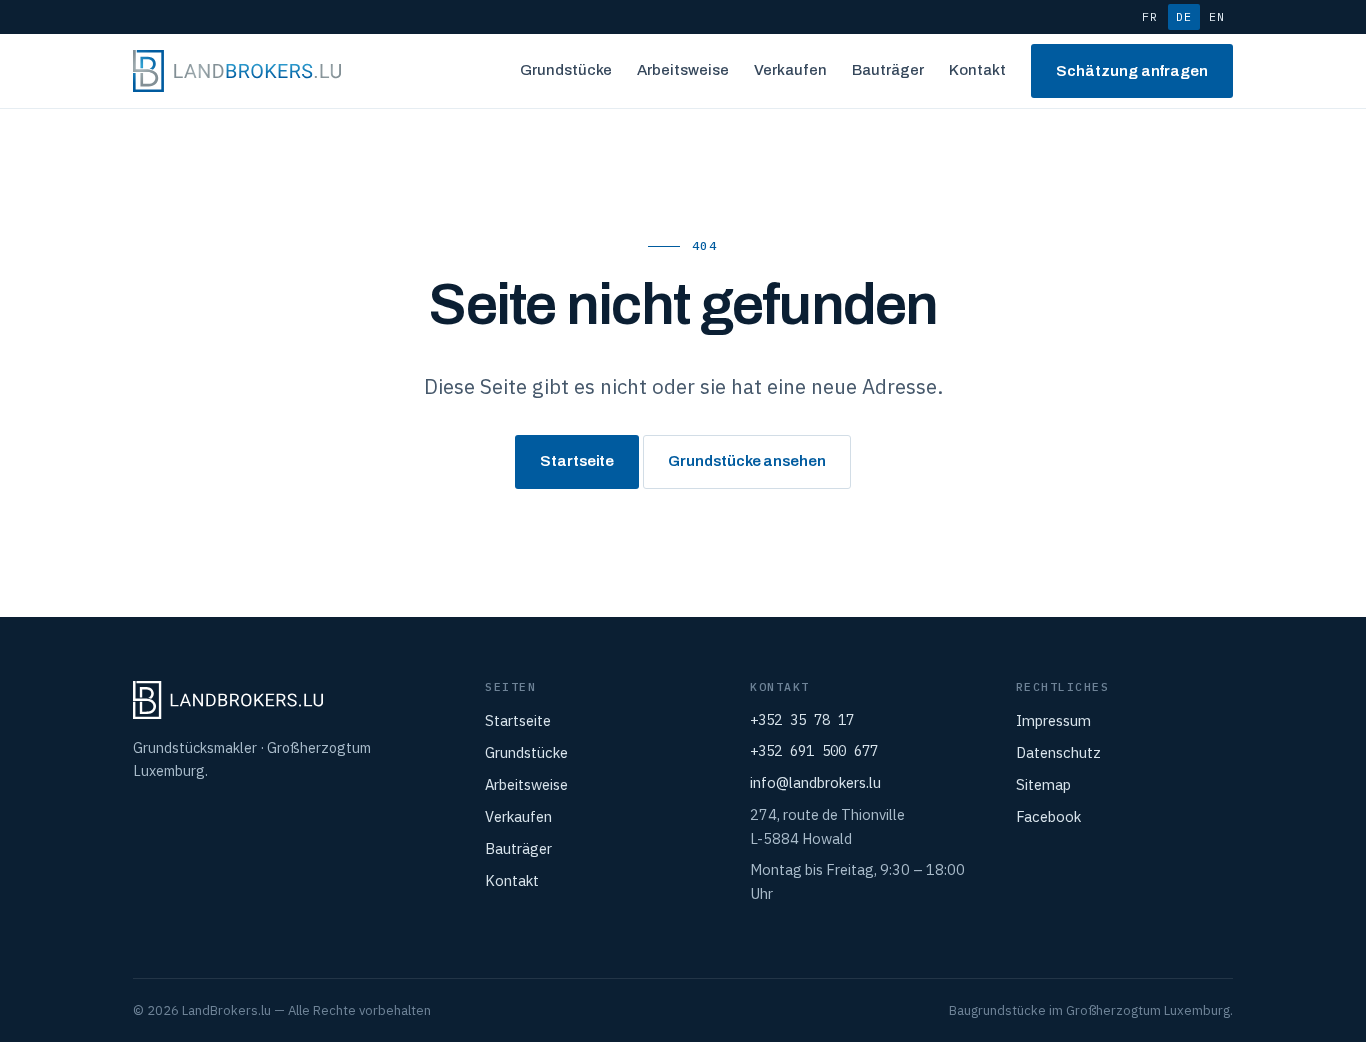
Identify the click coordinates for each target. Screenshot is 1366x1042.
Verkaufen (790, 70)
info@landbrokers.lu (815, 782)
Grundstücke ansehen (747, 461)
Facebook (1048, 816)
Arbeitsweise (683, 70)
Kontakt (977, 70)
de (1184, 16)
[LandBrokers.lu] (237, 71)
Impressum (1053, 720)
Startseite (577, 461)
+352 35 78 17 (802, 720)
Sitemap (1043, 784)
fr (1150, 16)
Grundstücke (566, 70)
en (1217, 16)
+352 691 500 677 (814, 751)
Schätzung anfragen (1132, 71)
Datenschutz (1058, 752)
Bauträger (888, 70)
